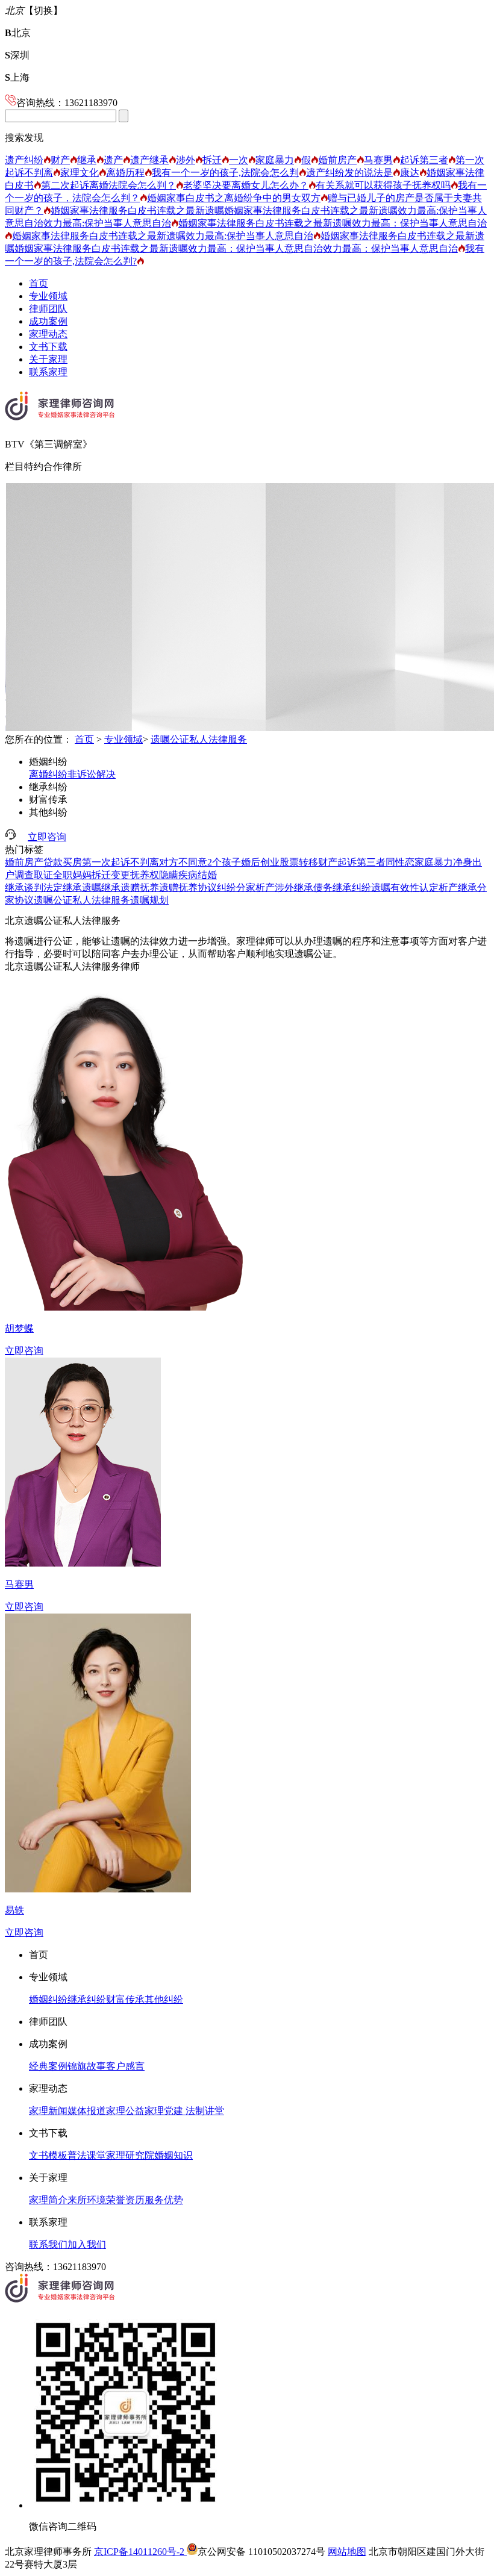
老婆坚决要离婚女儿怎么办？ (246, 185)
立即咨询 (47, 837)
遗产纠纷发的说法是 (349, 173)
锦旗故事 (87, 2066)
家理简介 (48, 2200)
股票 (289, 862)
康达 (410, 173)
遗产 (113, 160)
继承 (87, 160)
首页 (39, 283)
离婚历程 (125, 173)
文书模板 (48, 2155)
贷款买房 (63, 862)
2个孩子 (224, 862)
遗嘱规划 (149, 900)
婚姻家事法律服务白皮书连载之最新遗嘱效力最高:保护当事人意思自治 (163, 236)
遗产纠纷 (24, 160)
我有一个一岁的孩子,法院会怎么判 (225, 173)
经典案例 (48, 2066)
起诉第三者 (424, 160)
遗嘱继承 (101, 887)
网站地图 (347, 2552)
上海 (17, 77)
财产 (60, 160)
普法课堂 (87, 2155)
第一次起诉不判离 (120, 862)
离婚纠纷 (48, 774)
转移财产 (318, 862)
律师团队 (48, 309)
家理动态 (48, 334)
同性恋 (400, 862)
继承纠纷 (48, 787)
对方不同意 (183, 862)
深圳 (17, 55)
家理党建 (164, 2111)
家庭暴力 (275, 160)
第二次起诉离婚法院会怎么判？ (108, 185)
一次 (239, 160)
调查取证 (34, 875)
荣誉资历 (125, 2200)
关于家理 (48, 359)
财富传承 (48, 800)
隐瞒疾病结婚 (188, 875)
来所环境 (87, 2200)
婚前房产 (337, 160)
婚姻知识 (174, 2155)
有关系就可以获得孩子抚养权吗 (383, 185)
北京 (18, 33)
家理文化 (80, 173)
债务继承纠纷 (342, 887)
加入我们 (87, 2244)
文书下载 (48, 347)
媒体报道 (87, 2111)
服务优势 (164, 2200)
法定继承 (63, 887)
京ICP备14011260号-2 (140, 2552)
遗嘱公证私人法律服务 (199, 739)
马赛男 (378, 160)
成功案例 (48, 321)
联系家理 (48, 372)
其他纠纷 (48, 812)
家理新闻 (48, 2111)
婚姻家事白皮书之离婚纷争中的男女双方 (234, 198)
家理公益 (125, 2111)
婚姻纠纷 (48, 762)
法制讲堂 (204, 2111)
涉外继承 (294, 887)
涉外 (186, 160)
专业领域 (48, 296)
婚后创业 (260, 862)
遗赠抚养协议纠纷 (198, 887)
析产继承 (458, 887)
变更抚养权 (135, 875)
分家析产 (255, 887)
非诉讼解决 (92, 774)
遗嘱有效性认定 (405, 887)
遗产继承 (149, 160)
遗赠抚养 (140, 887)
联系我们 (48, 2244)
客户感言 (125, 2066)
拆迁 (212, 160)
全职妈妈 (72, 875)
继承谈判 (24, 887)
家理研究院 (130, 2155)
